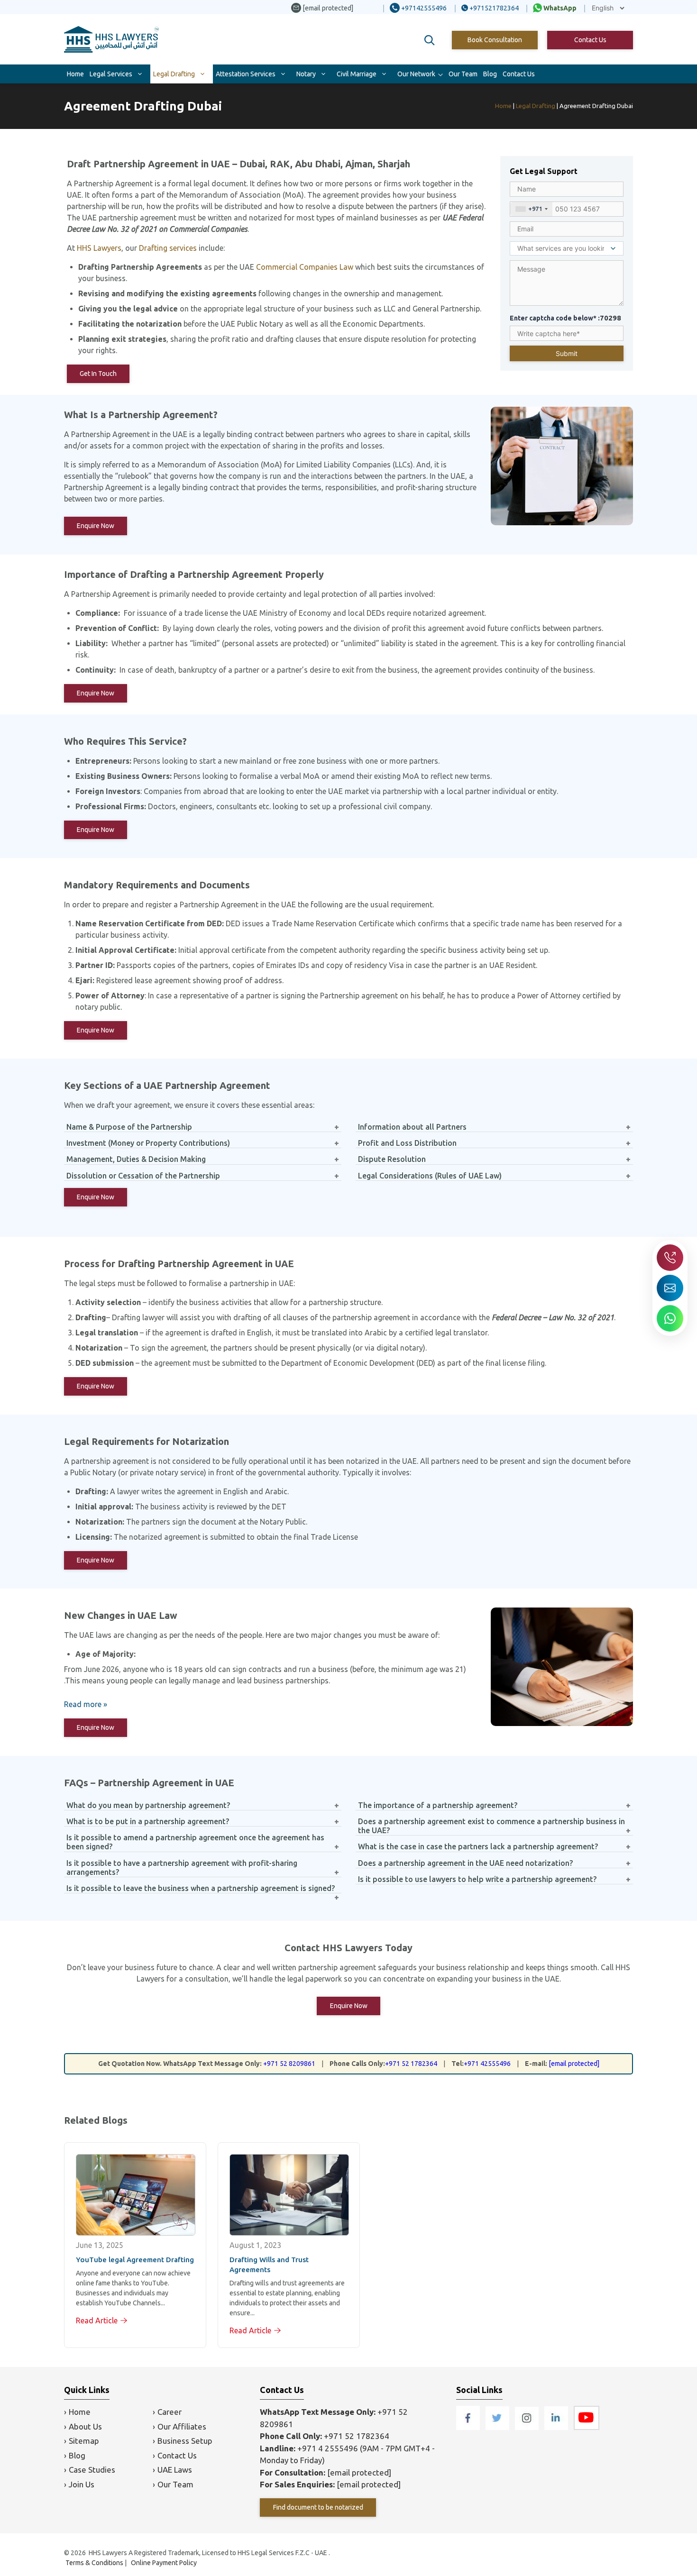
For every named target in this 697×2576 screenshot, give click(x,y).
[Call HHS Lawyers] (670, 1258)
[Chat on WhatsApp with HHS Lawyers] (670, 1318)
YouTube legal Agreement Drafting (135, 2260)
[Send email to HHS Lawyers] (670, 1288)
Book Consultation (495, 40)
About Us (85, 2426)
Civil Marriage (357, 74)
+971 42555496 (487, 2064)
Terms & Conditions (94, 2563)
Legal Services (111, 74)
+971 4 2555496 (328, 2448)
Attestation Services (246, 74)
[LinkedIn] (557, 2427)
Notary (306, 74)
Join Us (82, 2484)
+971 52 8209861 (289, 2064)
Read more (83, 1704)
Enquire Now (96, 526)
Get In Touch (98, 374)
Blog (490, 74)
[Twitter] (498, 2427)
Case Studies (92, 2470)
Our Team (463, 74)
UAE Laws (175, 2470)
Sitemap (84, 2441)
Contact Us (590, 40)
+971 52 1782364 (411, 2064)
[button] (430, 40)
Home (75, 74)
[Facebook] (469, 2427)
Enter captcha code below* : (565, 318)
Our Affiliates (182, 2426)
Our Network (416, 74)
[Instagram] (528, 2427)
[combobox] (531, 209)
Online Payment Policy (164, 2563)
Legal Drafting (174, 74)
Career (170, 2412)
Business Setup (185, 2441)
